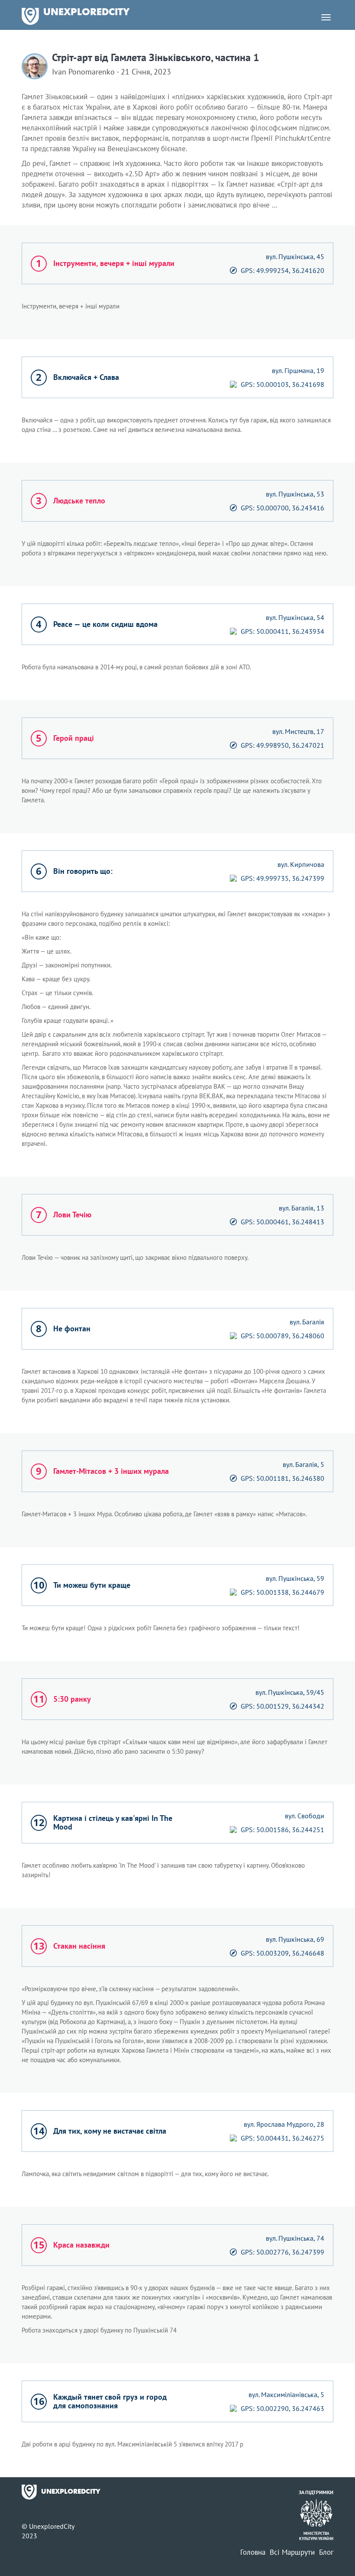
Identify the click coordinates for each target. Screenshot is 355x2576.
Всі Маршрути (292, 2552)
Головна (253, 2552)
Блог (326, 2552)
